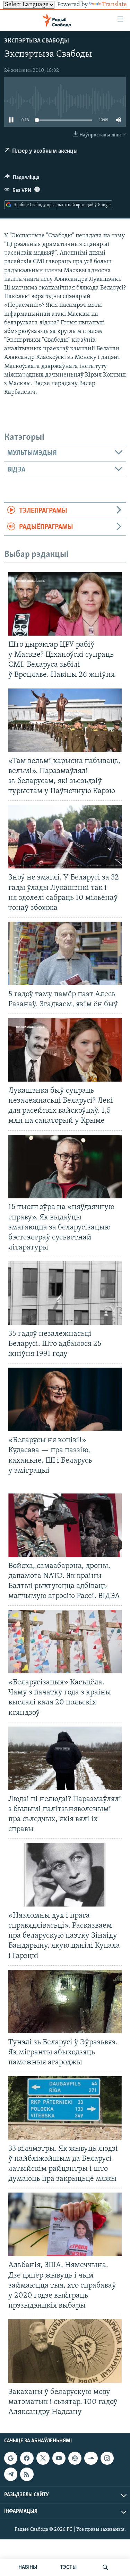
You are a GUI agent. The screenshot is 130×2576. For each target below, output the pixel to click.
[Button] (22, 179)
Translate (114, 5)
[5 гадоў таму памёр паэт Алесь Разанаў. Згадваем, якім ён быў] (65, 953)
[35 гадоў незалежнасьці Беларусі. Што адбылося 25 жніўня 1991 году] (65, 1293)
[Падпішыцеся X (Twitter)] (43, 2458)
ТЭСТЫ (68, 2567)
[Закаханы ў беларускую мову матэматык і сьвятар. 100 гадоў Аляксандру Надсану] (65, 2351)
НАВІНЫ (28, 2567)
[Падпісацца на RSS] (27, 2474)
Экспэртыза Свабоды (37, 41)
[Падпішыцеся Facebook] (27, 2458)
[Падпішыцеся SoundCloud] (91, 2458)
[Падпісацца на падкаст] (75, 2458)
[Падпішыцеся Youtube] (59, 2458)
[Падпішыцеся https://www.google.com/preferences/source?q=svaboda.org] (11, 2458)
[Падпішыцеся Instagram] (107, 2458)
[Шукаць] (105, 2567)
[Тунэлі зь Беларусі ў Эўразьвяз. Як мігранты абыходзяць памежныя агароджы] (65, 2002)
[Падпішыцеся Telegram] (11, 2474)
